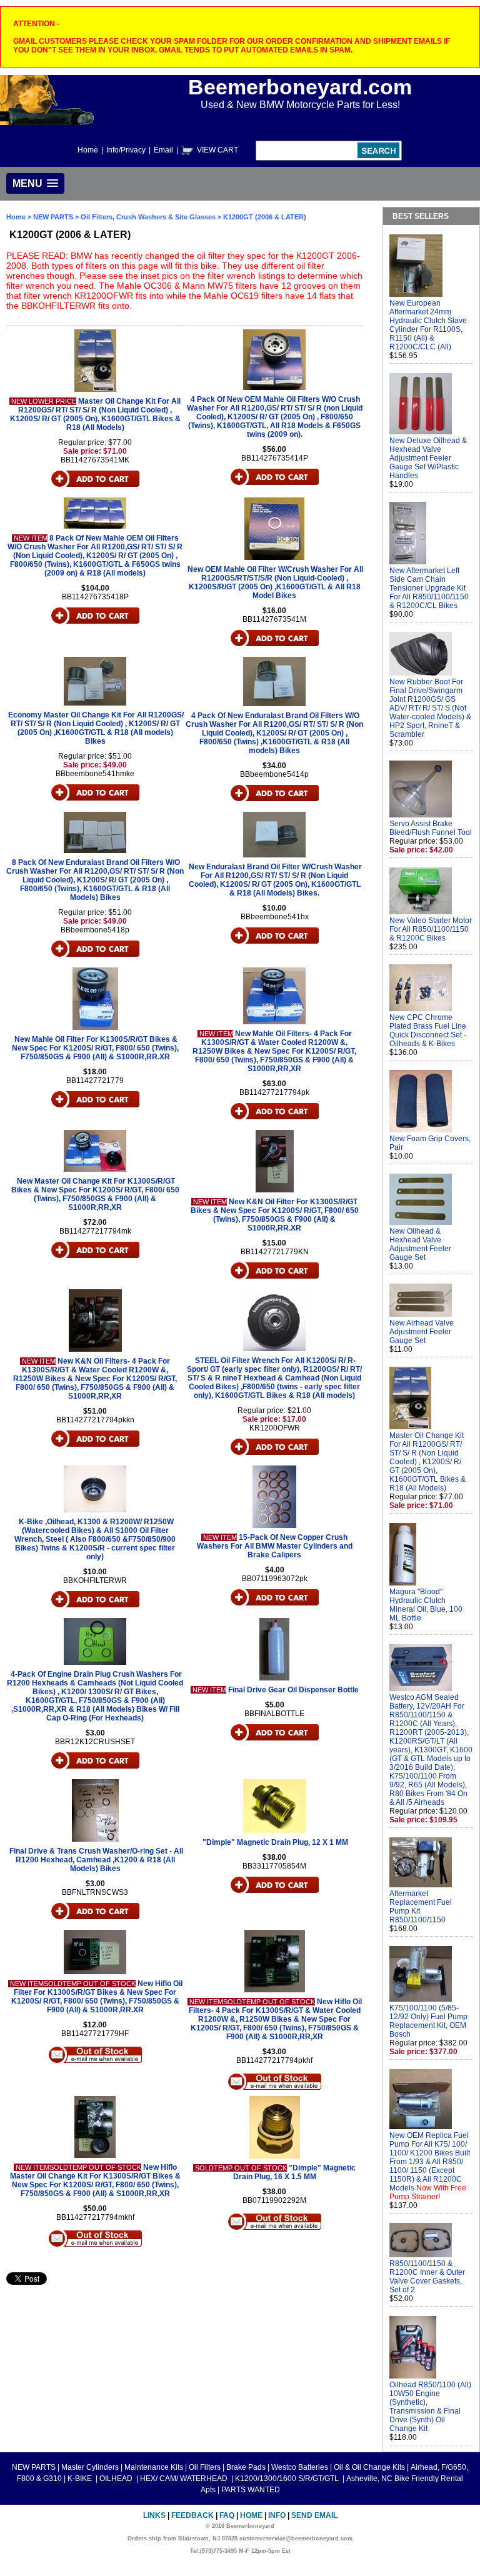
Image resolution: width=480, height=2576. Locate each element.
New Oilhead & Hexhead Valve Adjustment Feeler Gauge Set (420, 1244)
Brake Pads (246, 2467)
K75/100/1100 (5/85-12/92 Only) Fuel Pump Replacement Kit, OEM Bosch (428, 2021)
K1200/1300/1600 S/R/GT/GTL (288, 2479)
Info (277, 2515)
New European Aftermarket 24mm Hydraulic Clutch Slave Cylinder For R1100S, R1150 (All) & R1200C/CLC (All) (428, 325)
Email (163, 150)
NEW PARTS (53, 217)
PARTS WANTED (251, 2490)
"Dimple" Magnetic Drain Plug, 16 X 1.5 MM (295, 2172)
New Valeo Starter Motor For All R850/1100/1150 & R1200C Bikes (431, 929)
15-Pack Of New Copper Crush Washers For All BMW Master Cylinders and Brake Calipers (275, 1546)
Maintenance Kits (154, 2467)
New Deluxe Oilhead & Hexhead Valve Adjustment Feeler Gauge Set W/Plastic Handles (428, 458)
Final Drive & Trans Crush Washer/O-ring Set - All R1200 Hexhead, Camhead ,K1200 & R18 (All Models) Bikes (96, 1860)
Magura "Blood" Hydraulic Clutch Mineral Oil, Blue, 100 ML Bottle (426, 1605)
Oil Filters (205, 2467)
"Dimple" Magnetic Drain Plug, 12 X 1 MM (275, 1842)
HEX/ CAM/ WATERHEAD (185, 2479)
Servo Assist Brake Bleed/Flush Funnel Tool (431, 828)
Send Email (314, 2515)
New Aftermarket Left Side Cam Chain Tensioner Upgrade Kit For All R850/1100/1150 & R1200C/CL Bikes (429, 588)
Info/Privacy (126, 150)
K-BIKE (81, 2479)
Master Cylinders (90, 2467)
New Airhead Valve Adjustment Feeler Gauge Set (422, 1332)
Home (88, 150)
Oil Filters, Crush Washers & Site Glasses (148, 217)
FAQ (227, 2515)
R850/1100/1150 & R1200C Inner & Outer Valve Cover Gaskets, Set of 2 (427, 2277)
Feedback (192, 2515)
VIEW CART (217, 150)
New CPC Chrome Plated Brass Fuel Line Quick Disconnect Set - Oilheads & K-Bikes (428, 1031)
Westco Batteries (300, 2467)
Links (154, 2515)
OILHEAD (117, 2479)
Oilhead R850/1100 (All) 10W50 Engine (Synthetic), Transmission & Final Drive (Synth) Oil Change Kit (430, 2407)
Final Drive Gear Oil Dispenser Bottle (293, 1690)
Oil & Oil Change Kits (369, 2467)
